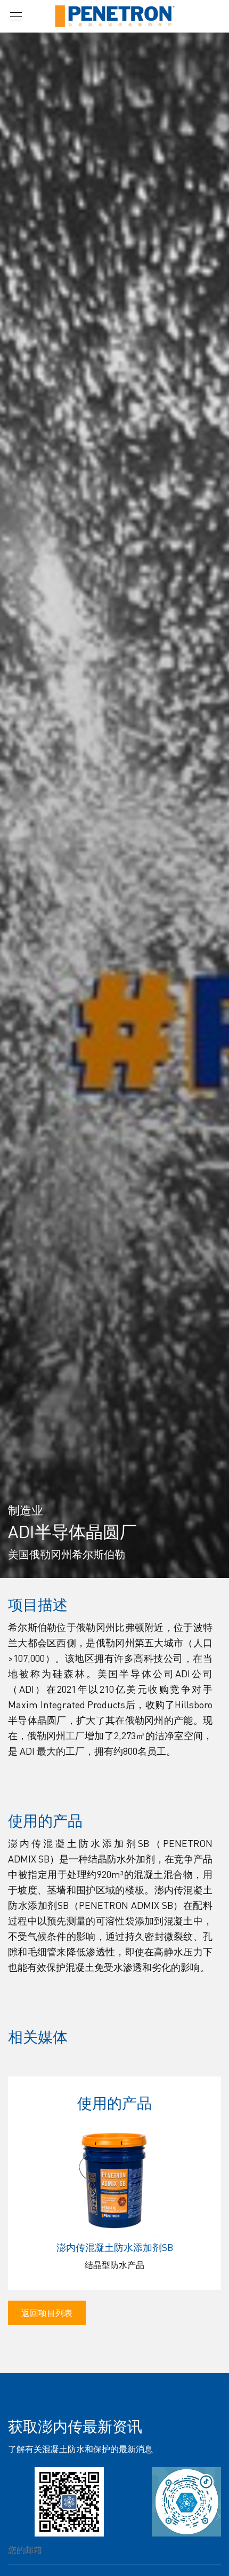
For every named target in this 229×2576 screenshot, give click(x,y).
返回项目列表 (47, 2313)
